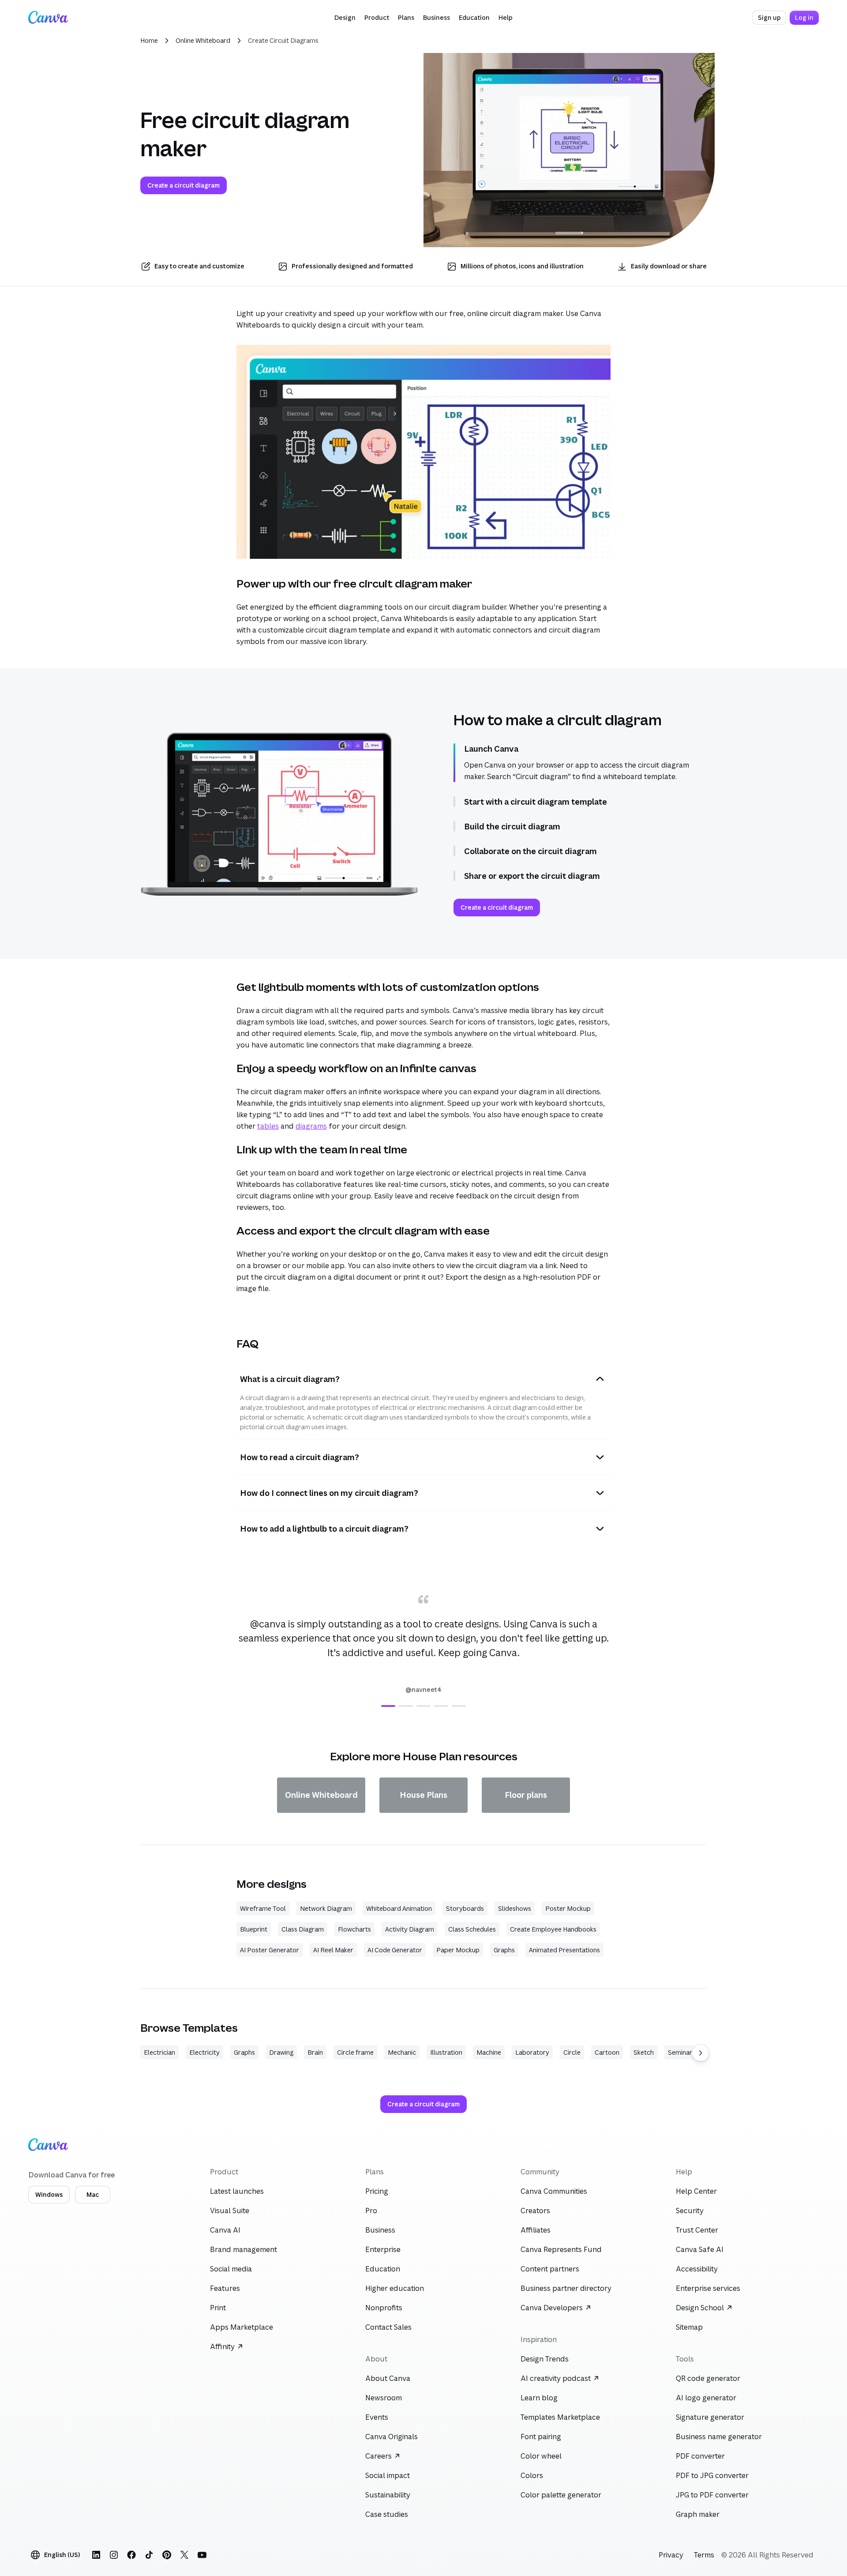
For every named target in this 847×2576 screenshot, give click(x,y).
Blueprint (254, 1929)
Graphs (504, 1950)
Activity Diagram (410, 1929)
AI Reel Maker (333, 1950)
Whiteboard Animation (399, 1908)
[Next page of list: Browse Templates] (701, 2053)
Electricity (204, 2052)
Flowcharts (354, 1929)
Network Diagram (326, 1908)
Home (149, 40)
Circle (572, 2052)
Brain (315, 2052)
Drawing (281, 2052)
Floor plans (526, 1795)
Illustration (446, 2052)
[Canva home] (48, 18)
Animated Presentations (564, 1950)
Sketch (644, 2052)
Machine (489, 2052)
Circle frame (355, 2052)
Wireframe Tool (263, 1908)
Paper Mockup (458, 1950)
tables (268, 1126)
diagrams (311, 1126)
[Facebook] (131, 2555)
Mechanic (402, 2052)
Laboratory (532, 2052)
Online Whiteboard (203, 40)
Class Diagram (303, 1929)
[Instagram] (114, 2555)
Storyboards (465, 1908)
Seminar (680, 2052)
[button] (345, 18)
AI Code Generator (395, 1950)
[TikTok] (149, 2555)
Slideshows (515, 1908)
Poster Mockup (568, 1908)
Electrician (159, 2052)
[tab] (388, 1706)
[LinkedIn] (96, 2555)
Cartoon (607, 2052)
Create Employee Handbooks (553, 1929)
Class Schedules (472, 1929)
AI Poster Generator (270, 1950)
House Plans (423, 1795)
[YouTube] (202, 2555)
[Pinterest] (167, 2555)
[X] (184, 2555)
